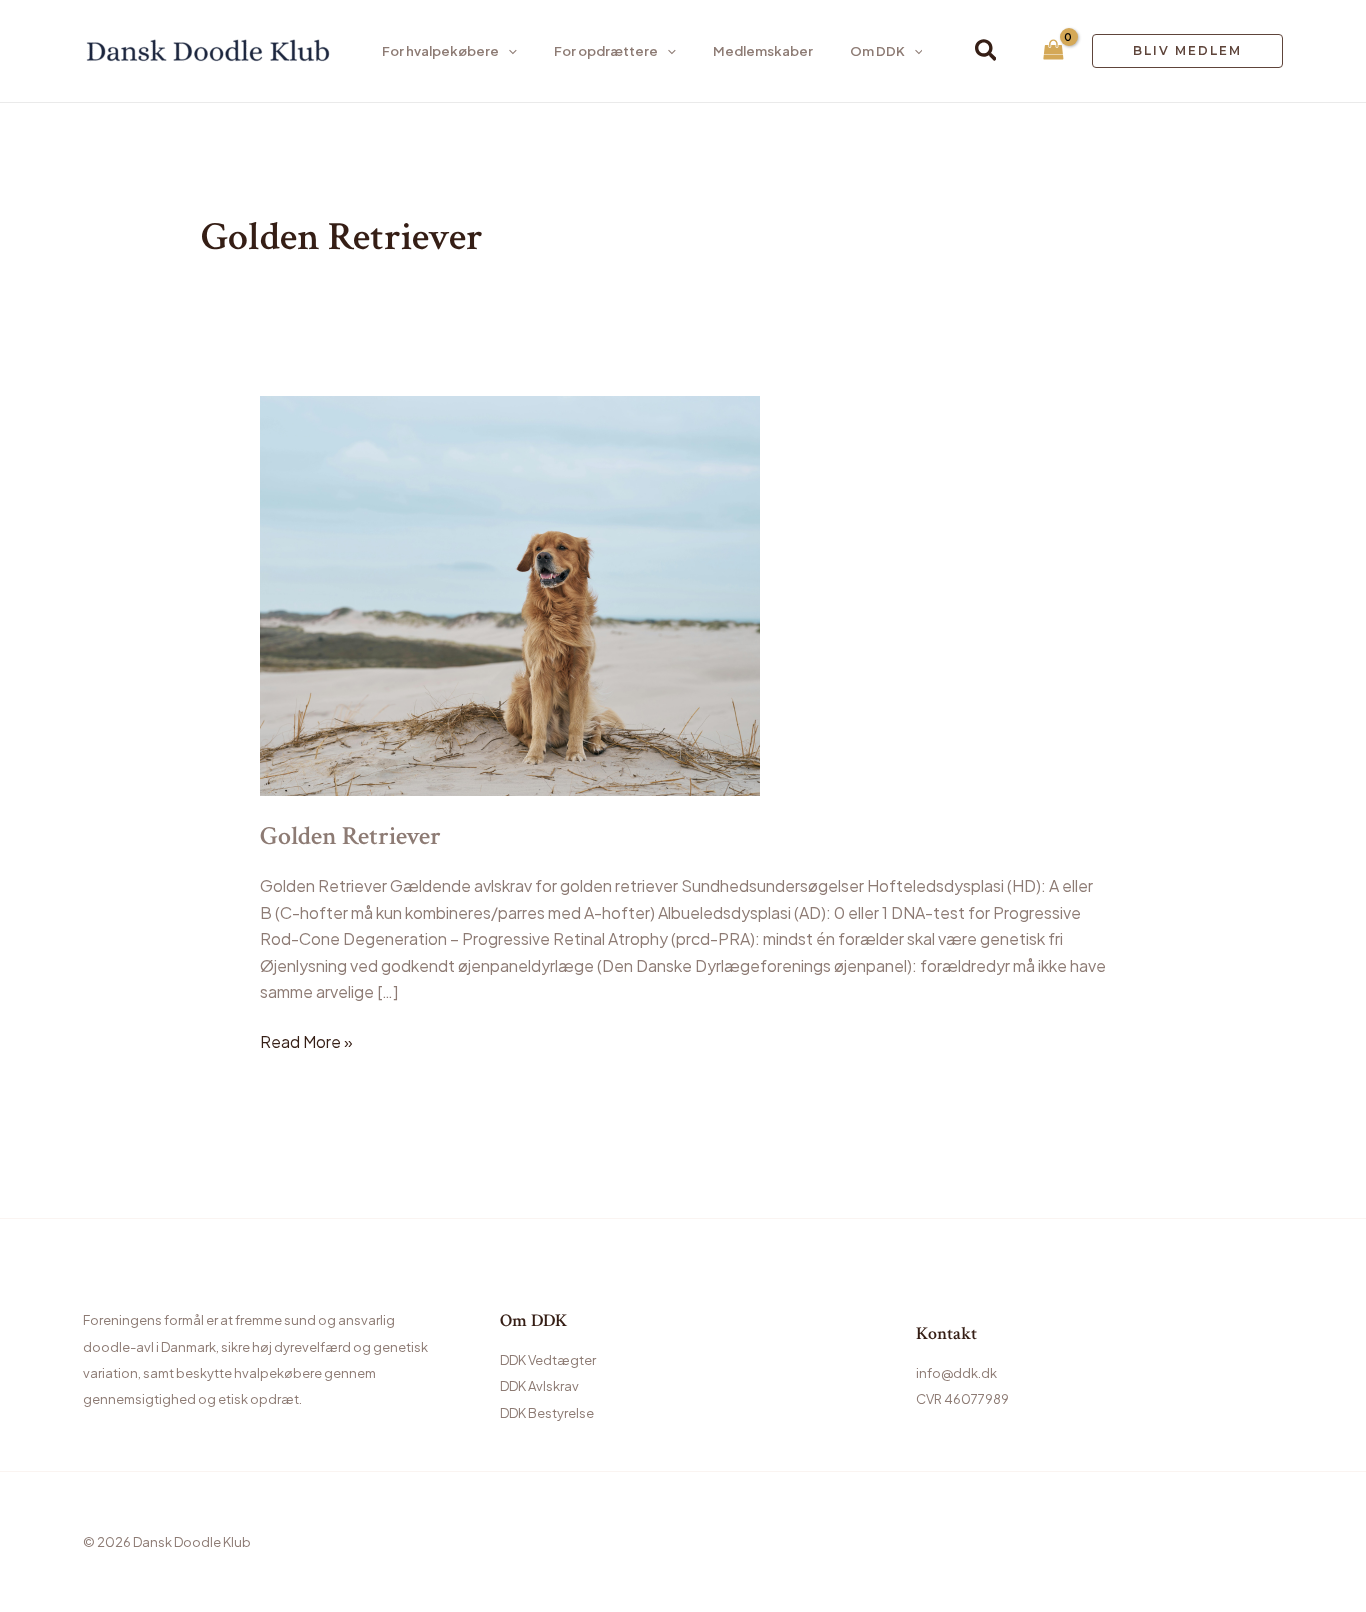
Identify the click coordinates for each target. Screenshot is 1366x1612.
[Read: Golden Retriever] (510, 594)
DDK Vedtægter (548, 1360)
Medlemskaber (763, 51)
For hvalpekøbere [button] (440, 51)
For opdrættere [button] (606, 51)
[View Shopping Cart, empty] (1053, 51)
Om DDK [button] (877, 51)
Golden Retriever (350, 836)
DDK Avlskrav (539, 1386)
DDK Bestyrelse (547, 1413)
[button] (508, 51)
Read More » (306, 1040)
